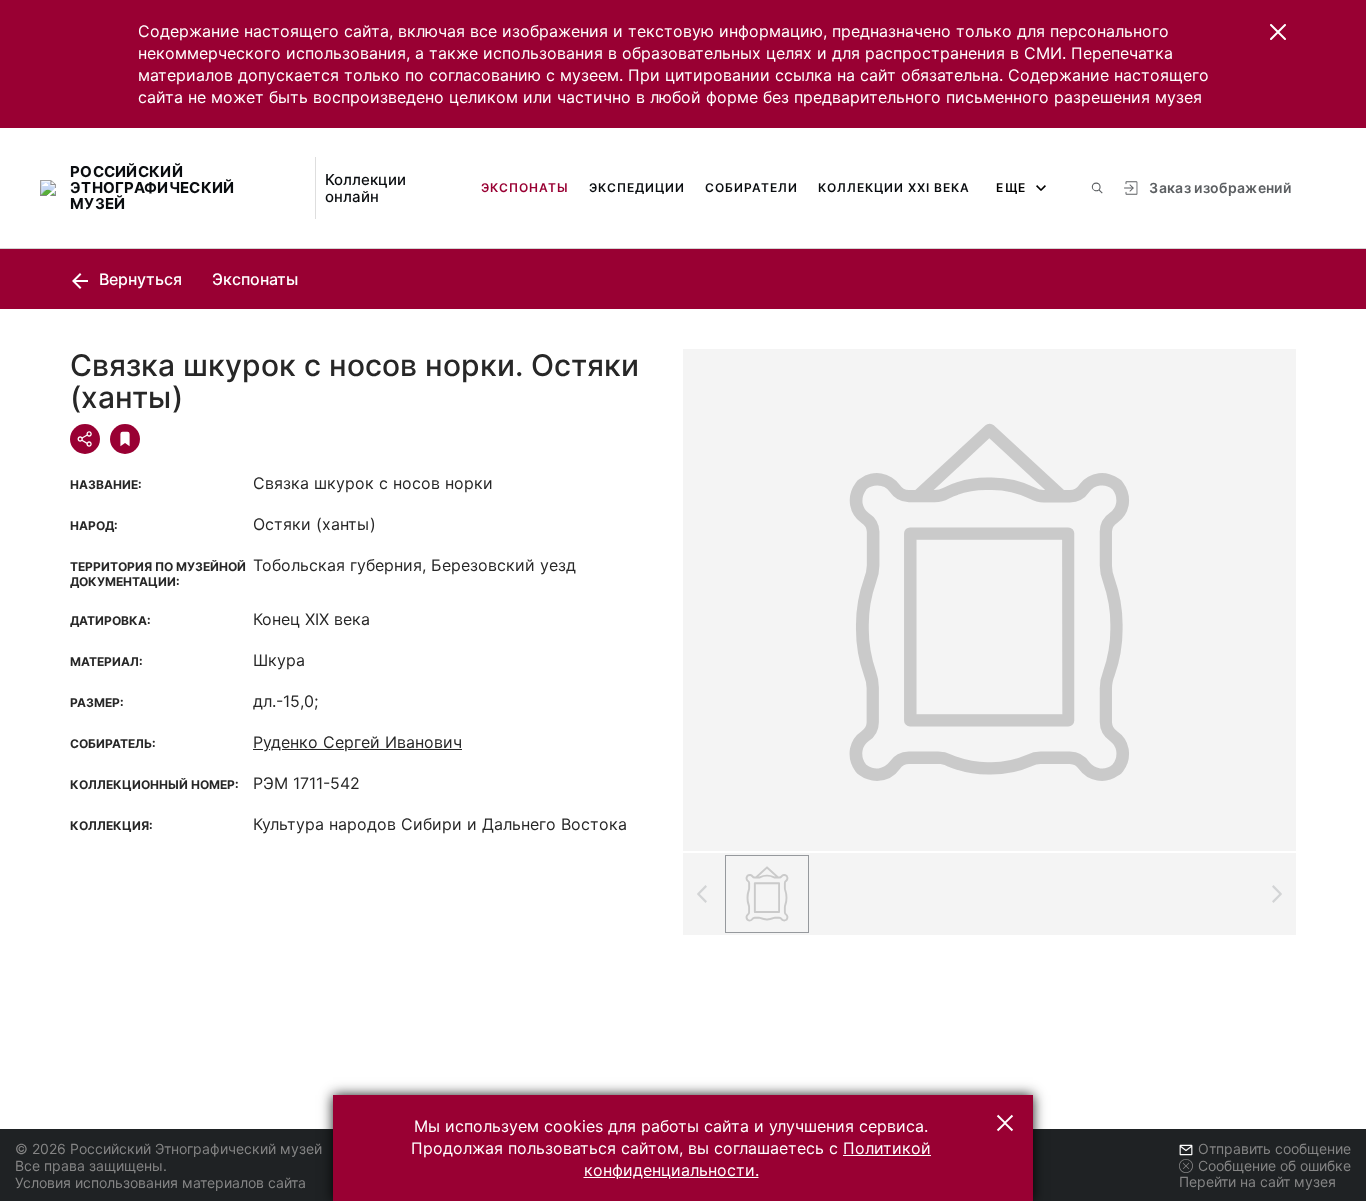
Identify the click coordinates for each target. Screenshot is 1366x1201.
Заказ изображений (1220, 187)
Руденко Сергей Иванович (357, 742)
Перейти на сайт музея (1257, 1181)
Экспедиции (637, 187)
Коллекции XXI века (894, 187)
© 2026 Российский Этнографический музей (168, 1148)
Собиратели (751, 187)
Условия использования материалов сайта (160, 1182)
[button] (1278, 32)
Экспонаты (525, 187)
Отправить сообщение (1274, 1148)
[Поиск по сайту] (1097, 188)
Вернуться (138, 279)
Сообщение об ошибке (1274, 1165)
